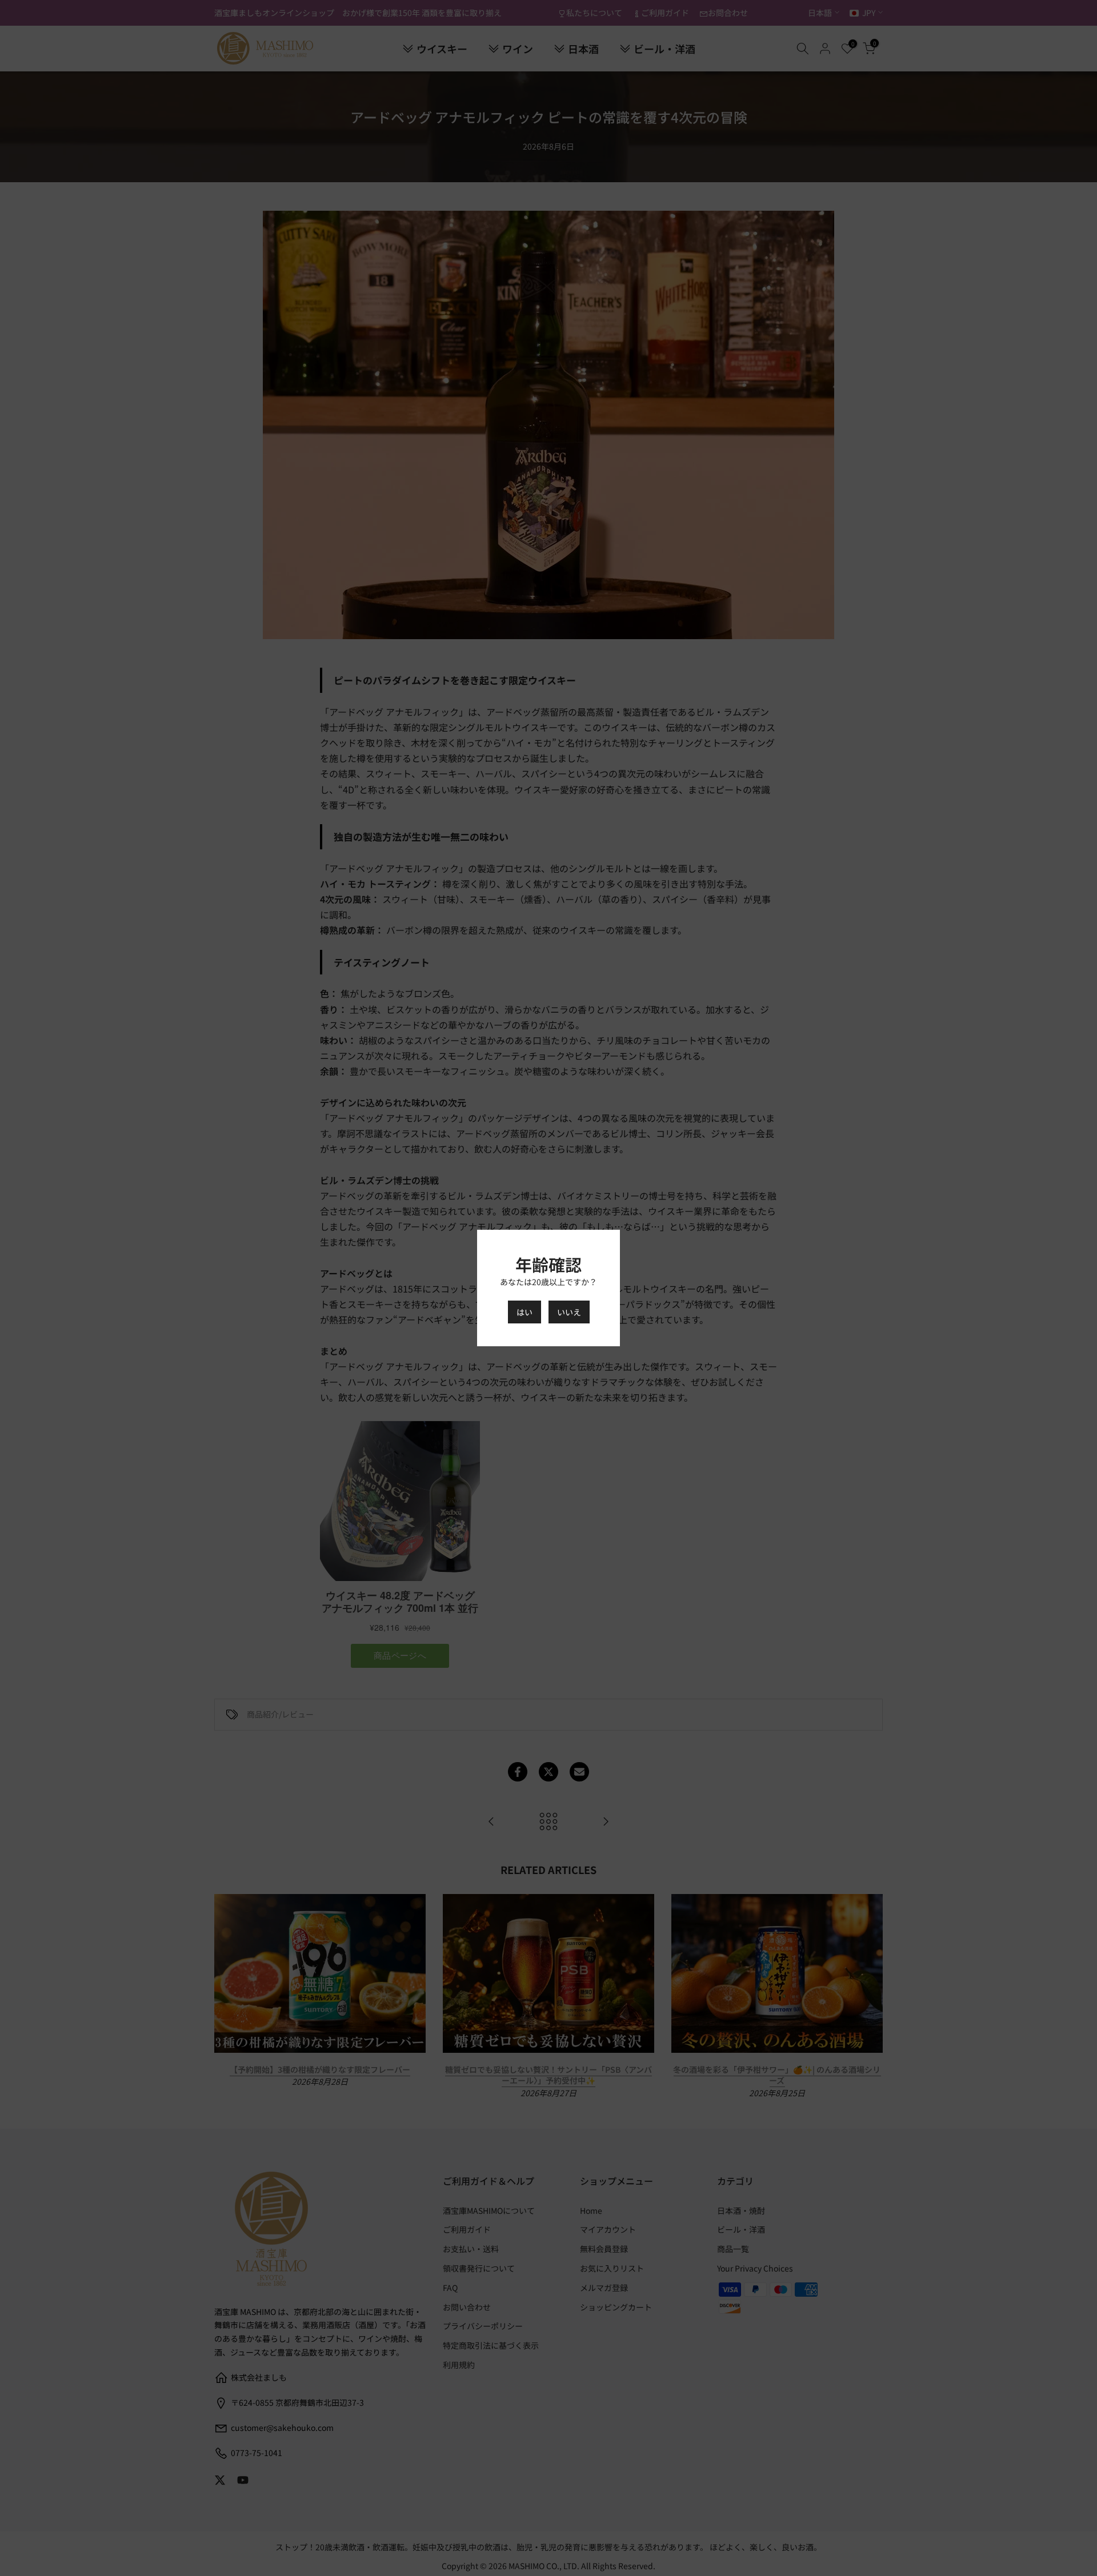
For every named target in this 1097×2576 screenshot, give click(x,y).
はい (525, 1312)
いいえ (569, 1312)
